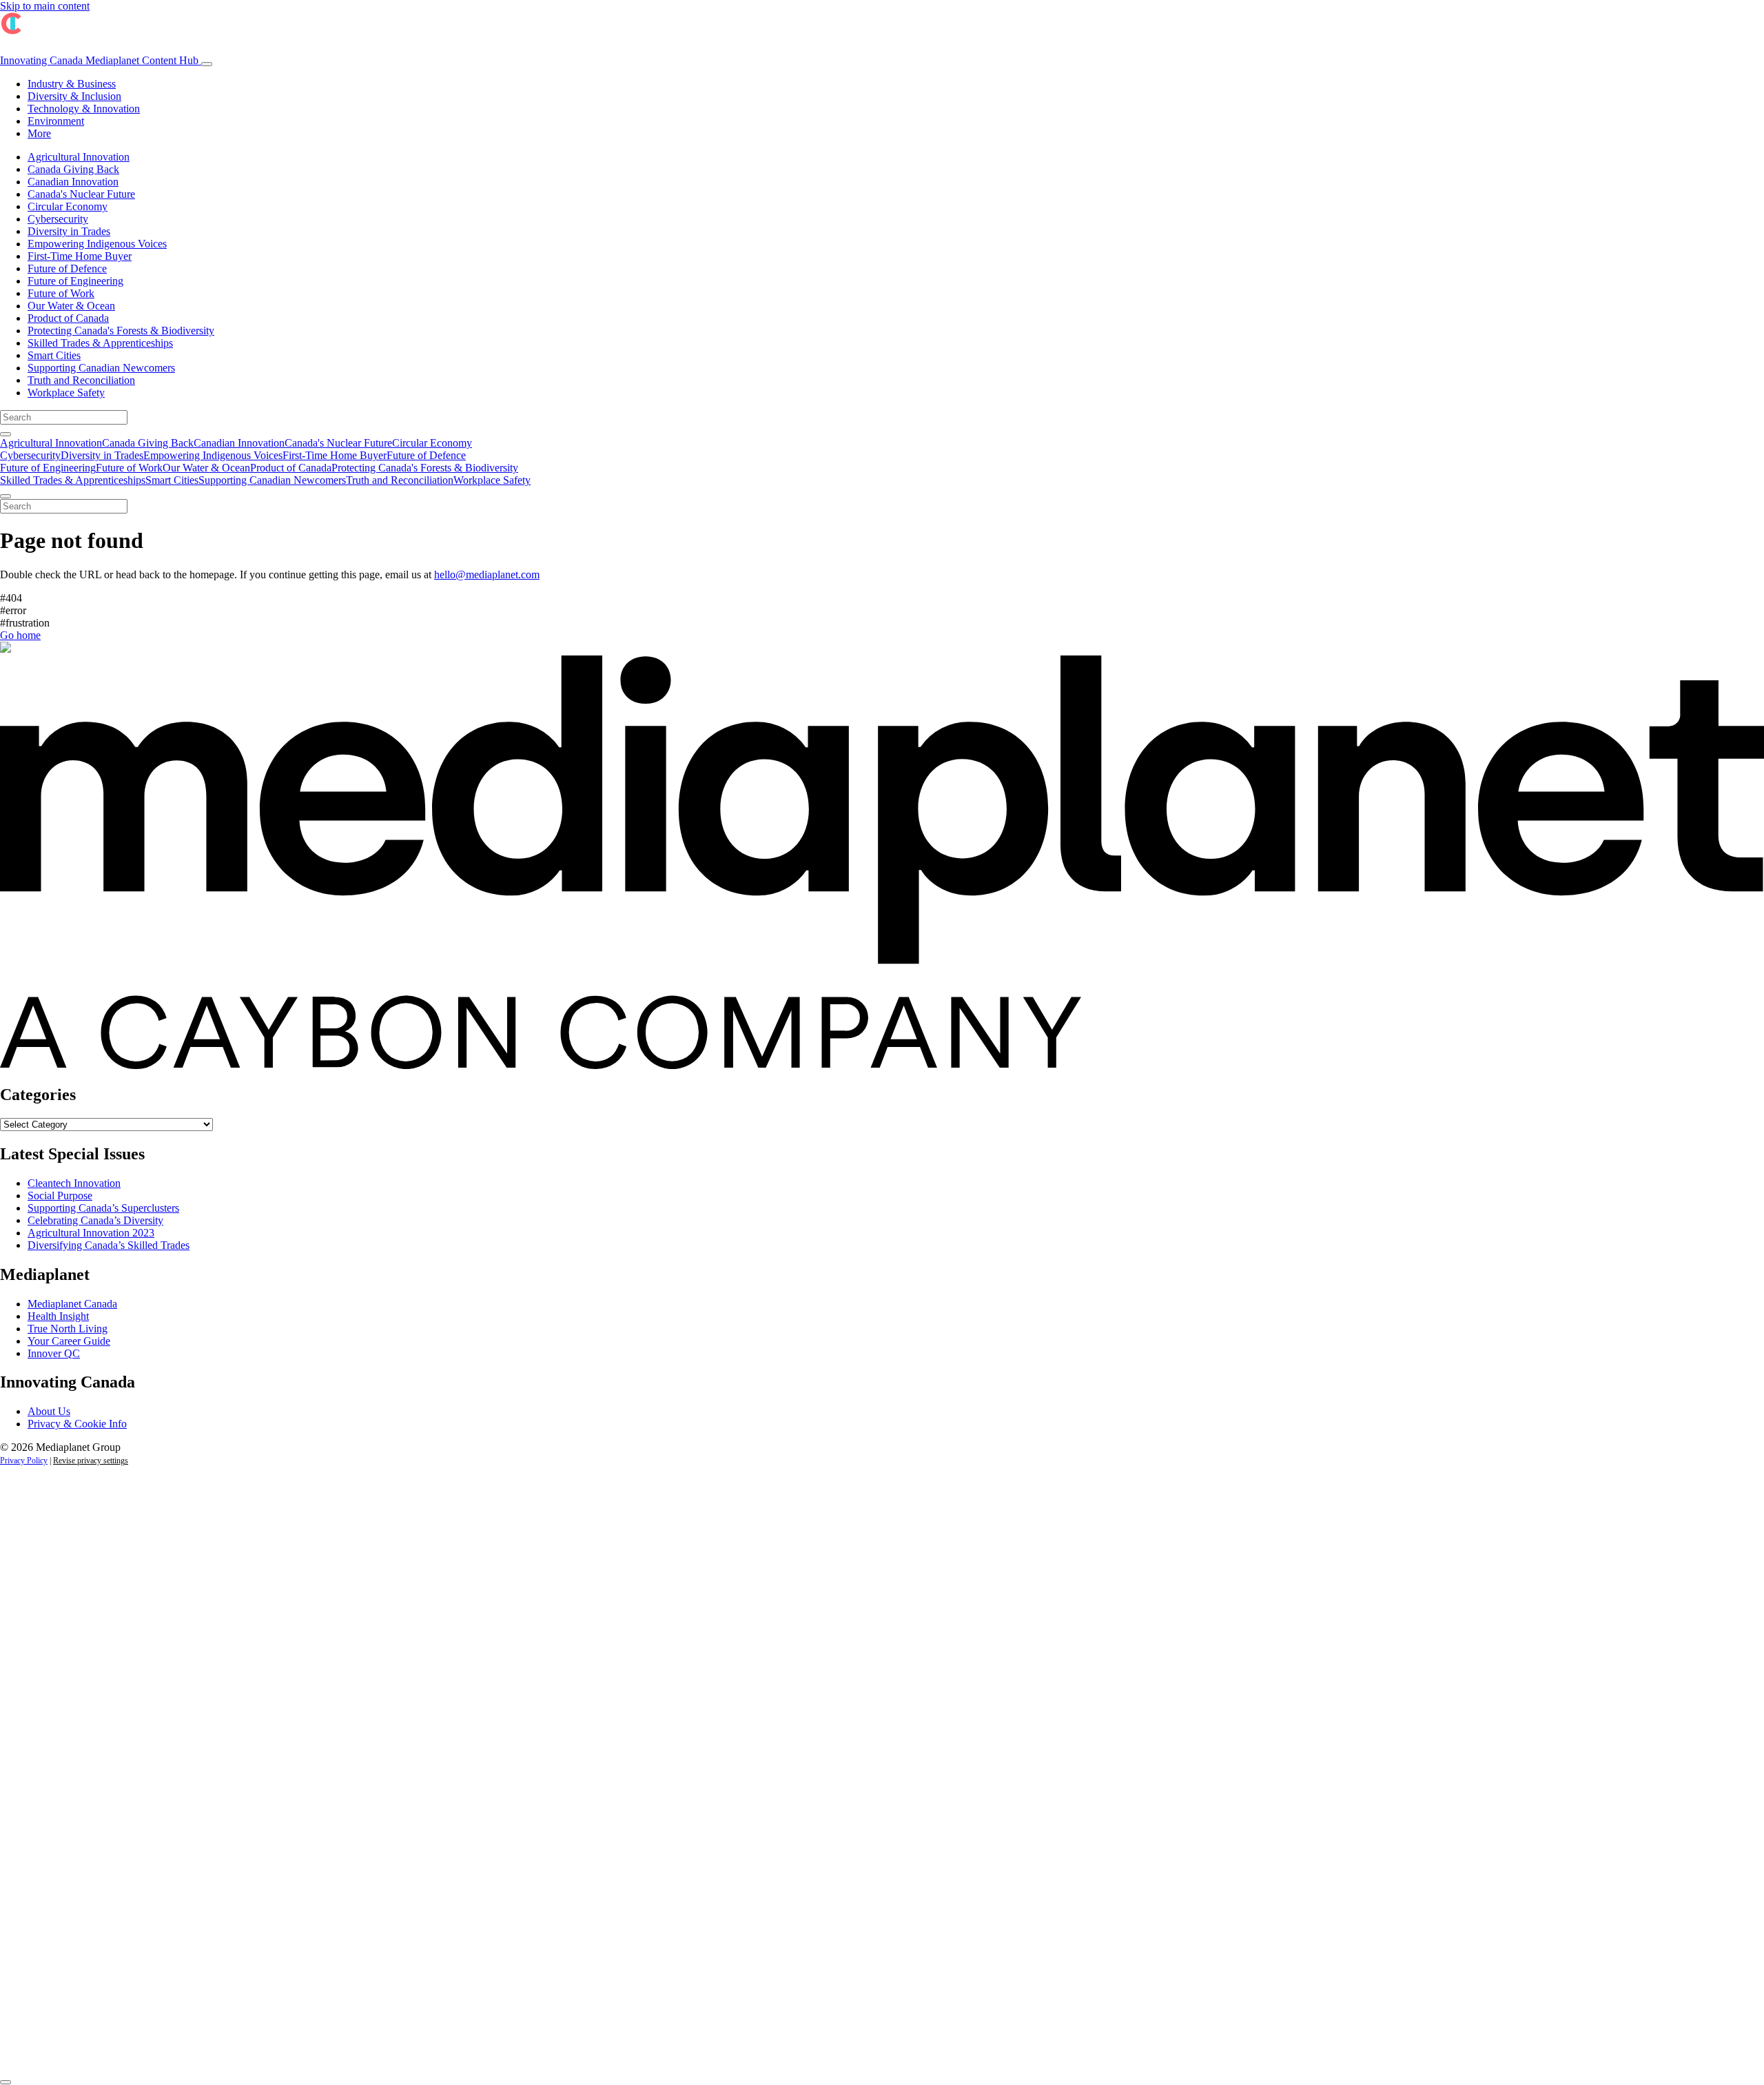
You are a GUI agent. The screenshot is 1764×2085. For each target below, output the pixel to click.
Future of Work (61, 293)
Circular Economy (68, 206)
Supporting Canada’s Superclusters (103, 1208)
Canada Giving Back (73, 169)
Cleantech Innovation (74, 1183)
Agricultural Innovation (79, 157)
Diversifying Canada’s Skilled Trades (109, 1245)
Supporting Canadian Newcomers (101, 368)
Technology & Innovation (84, 109)
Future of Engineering (75, 281)
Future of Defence (67, 268)
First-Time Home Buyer (80, 256)
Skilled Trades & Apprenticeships (100, 343)
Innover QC (54, 1353)
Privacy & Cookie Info (77, 1424)
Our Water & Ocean (71, 306)
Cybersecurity (58, 219)
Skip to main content (45, 6)
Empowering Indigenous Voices (97, 244)
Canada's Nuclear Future (81, 194)
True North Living (68, 1329)
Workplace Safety (66, 393)
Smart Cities (54, 355)
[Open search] (6, 434)
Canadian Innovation (73, 182)
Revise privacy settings (91, 1461)
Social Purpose (60, 1196)
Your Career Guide (69, 1341)
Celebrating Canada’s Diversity (95, 1220)
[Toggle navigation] (207, 64)
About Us (49, 1411)
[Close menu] (6, 496)
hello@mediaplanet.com (487, 574)
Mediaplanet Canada (72, 1304)
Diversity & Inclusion (74, 96)
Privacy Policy (24, 1461)
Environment (56, 121)
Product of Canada (68, 318)
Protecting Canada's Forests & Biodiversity (121, 330)
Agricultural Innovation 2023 (91, 1233)
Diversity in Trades (69, 231)
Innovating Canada (99, 60)
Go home (20, 635)
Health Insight (58, 1316)
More (39, 133)
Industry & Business (72, 84)
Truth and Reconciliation (81, 380)
